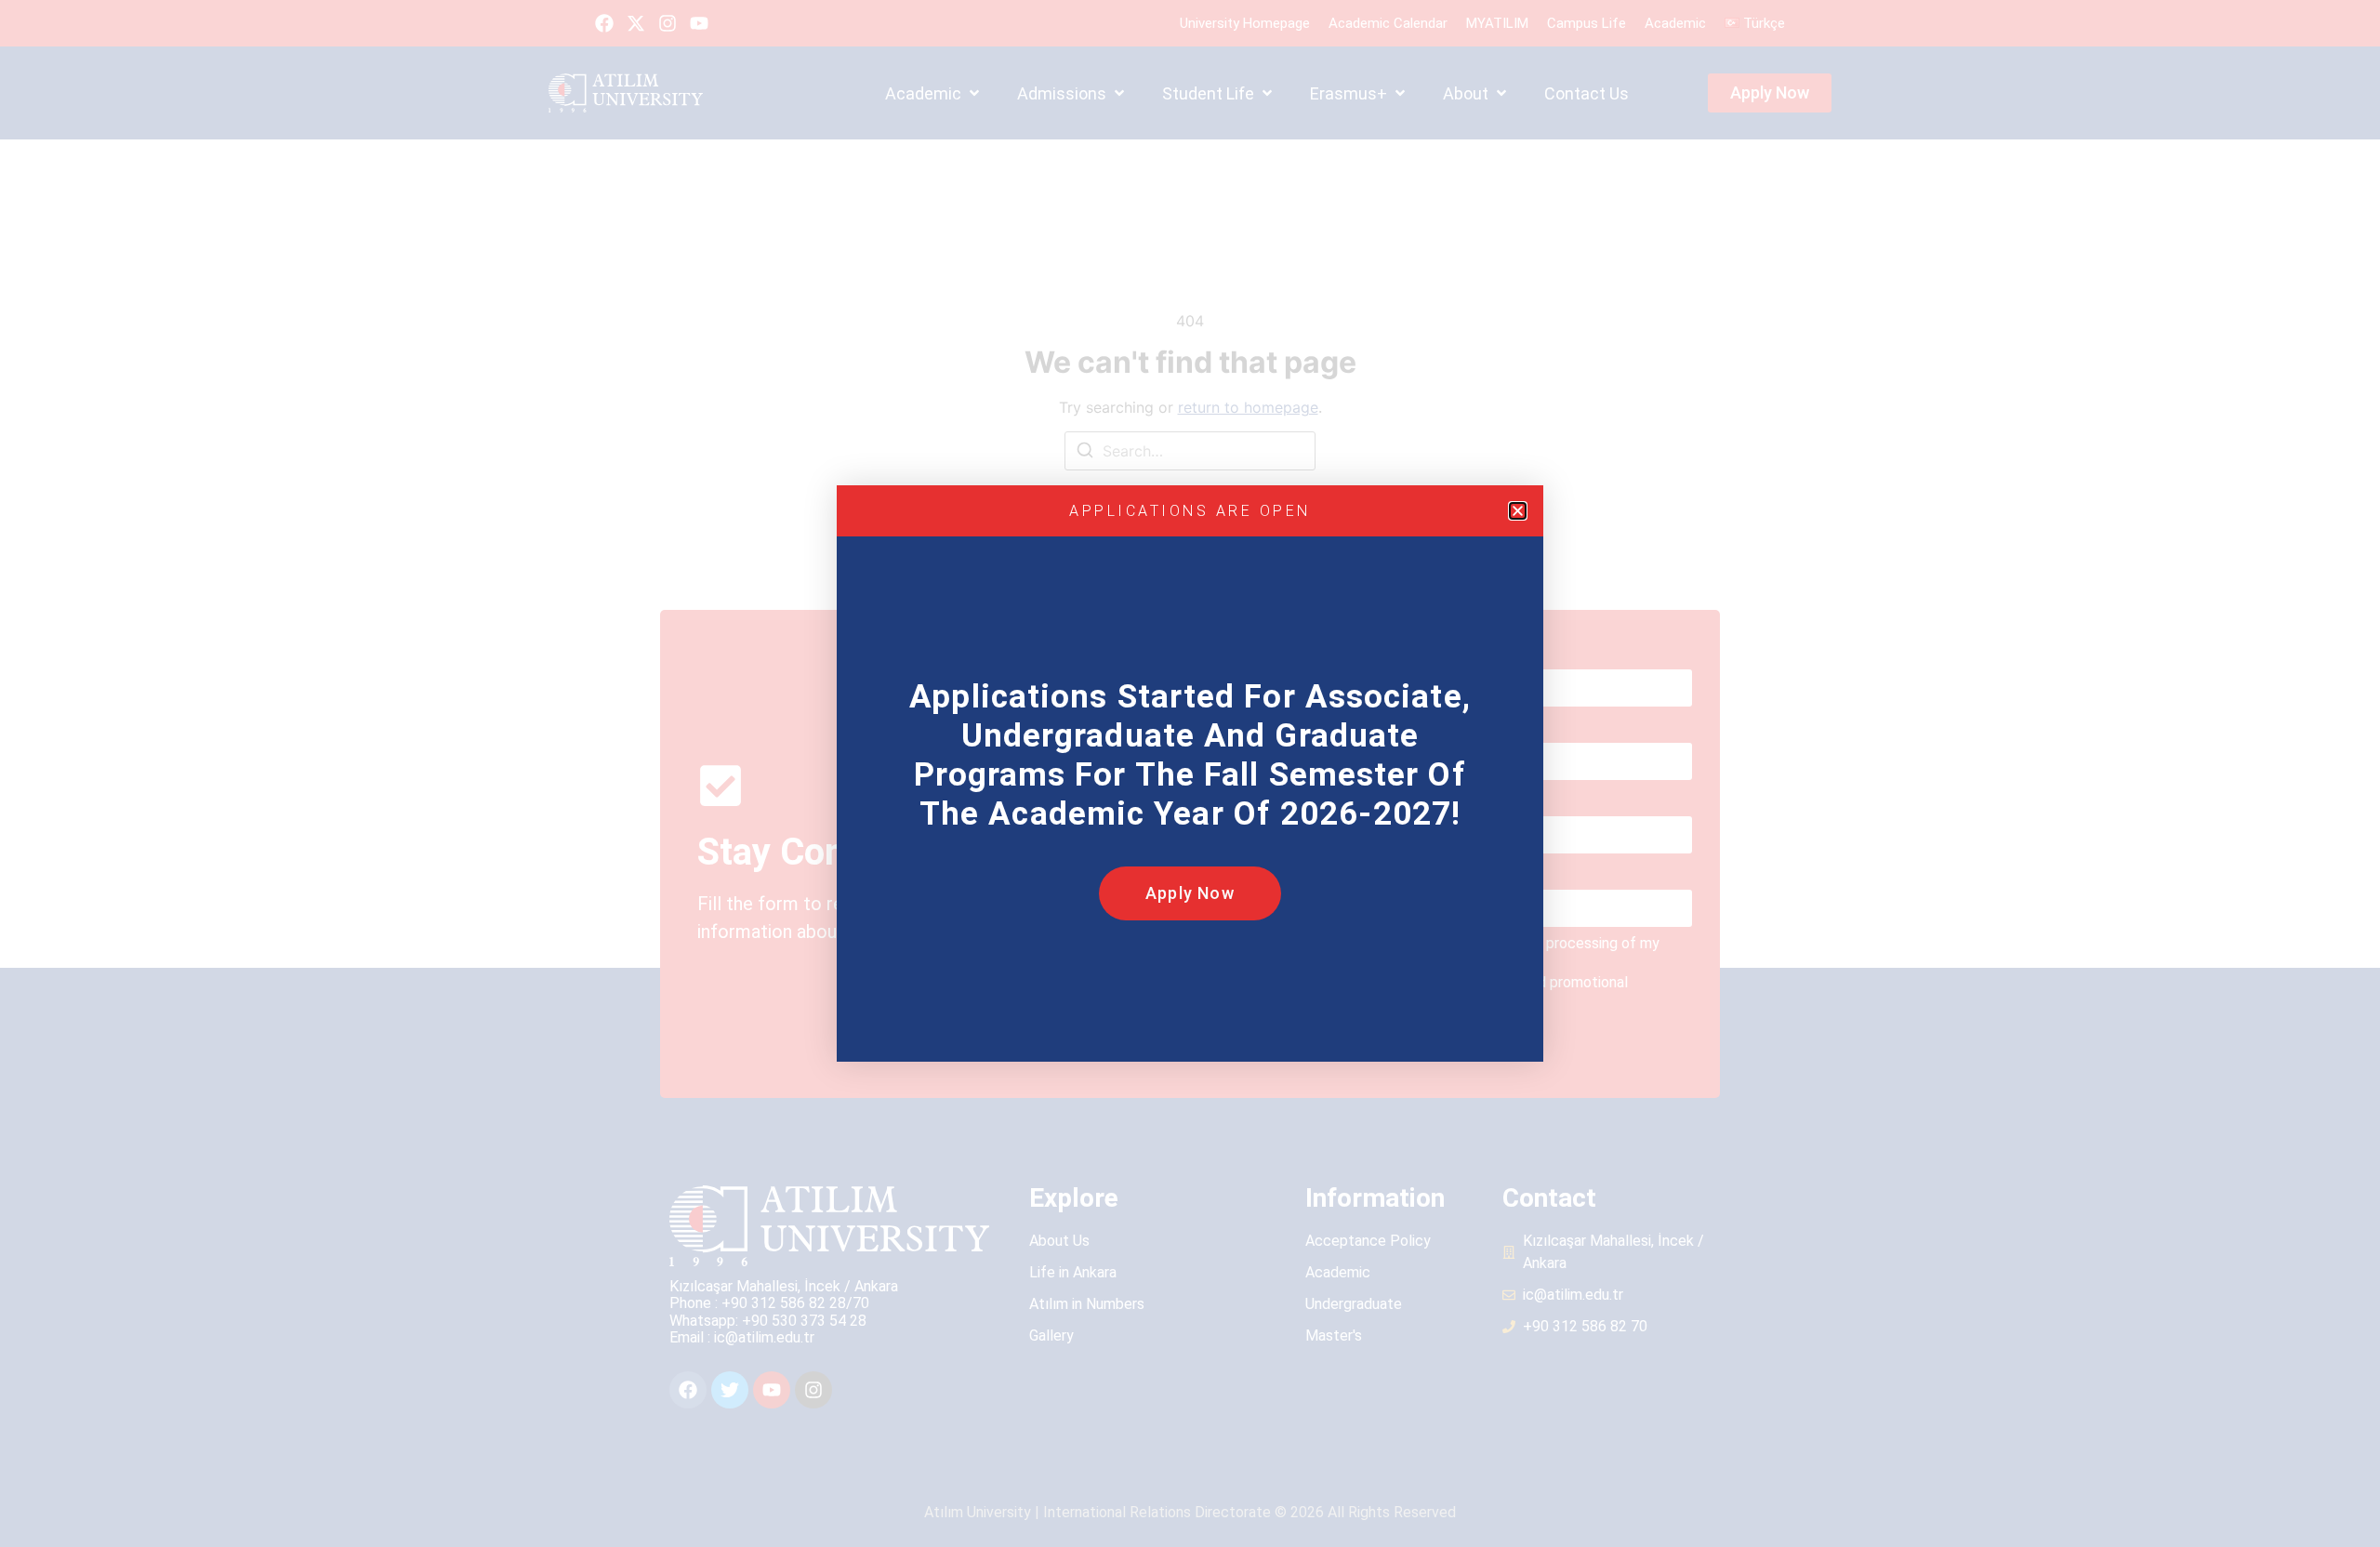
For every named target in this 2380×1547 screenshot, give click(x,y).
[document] (1190, 773)
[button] (1518, 511)
